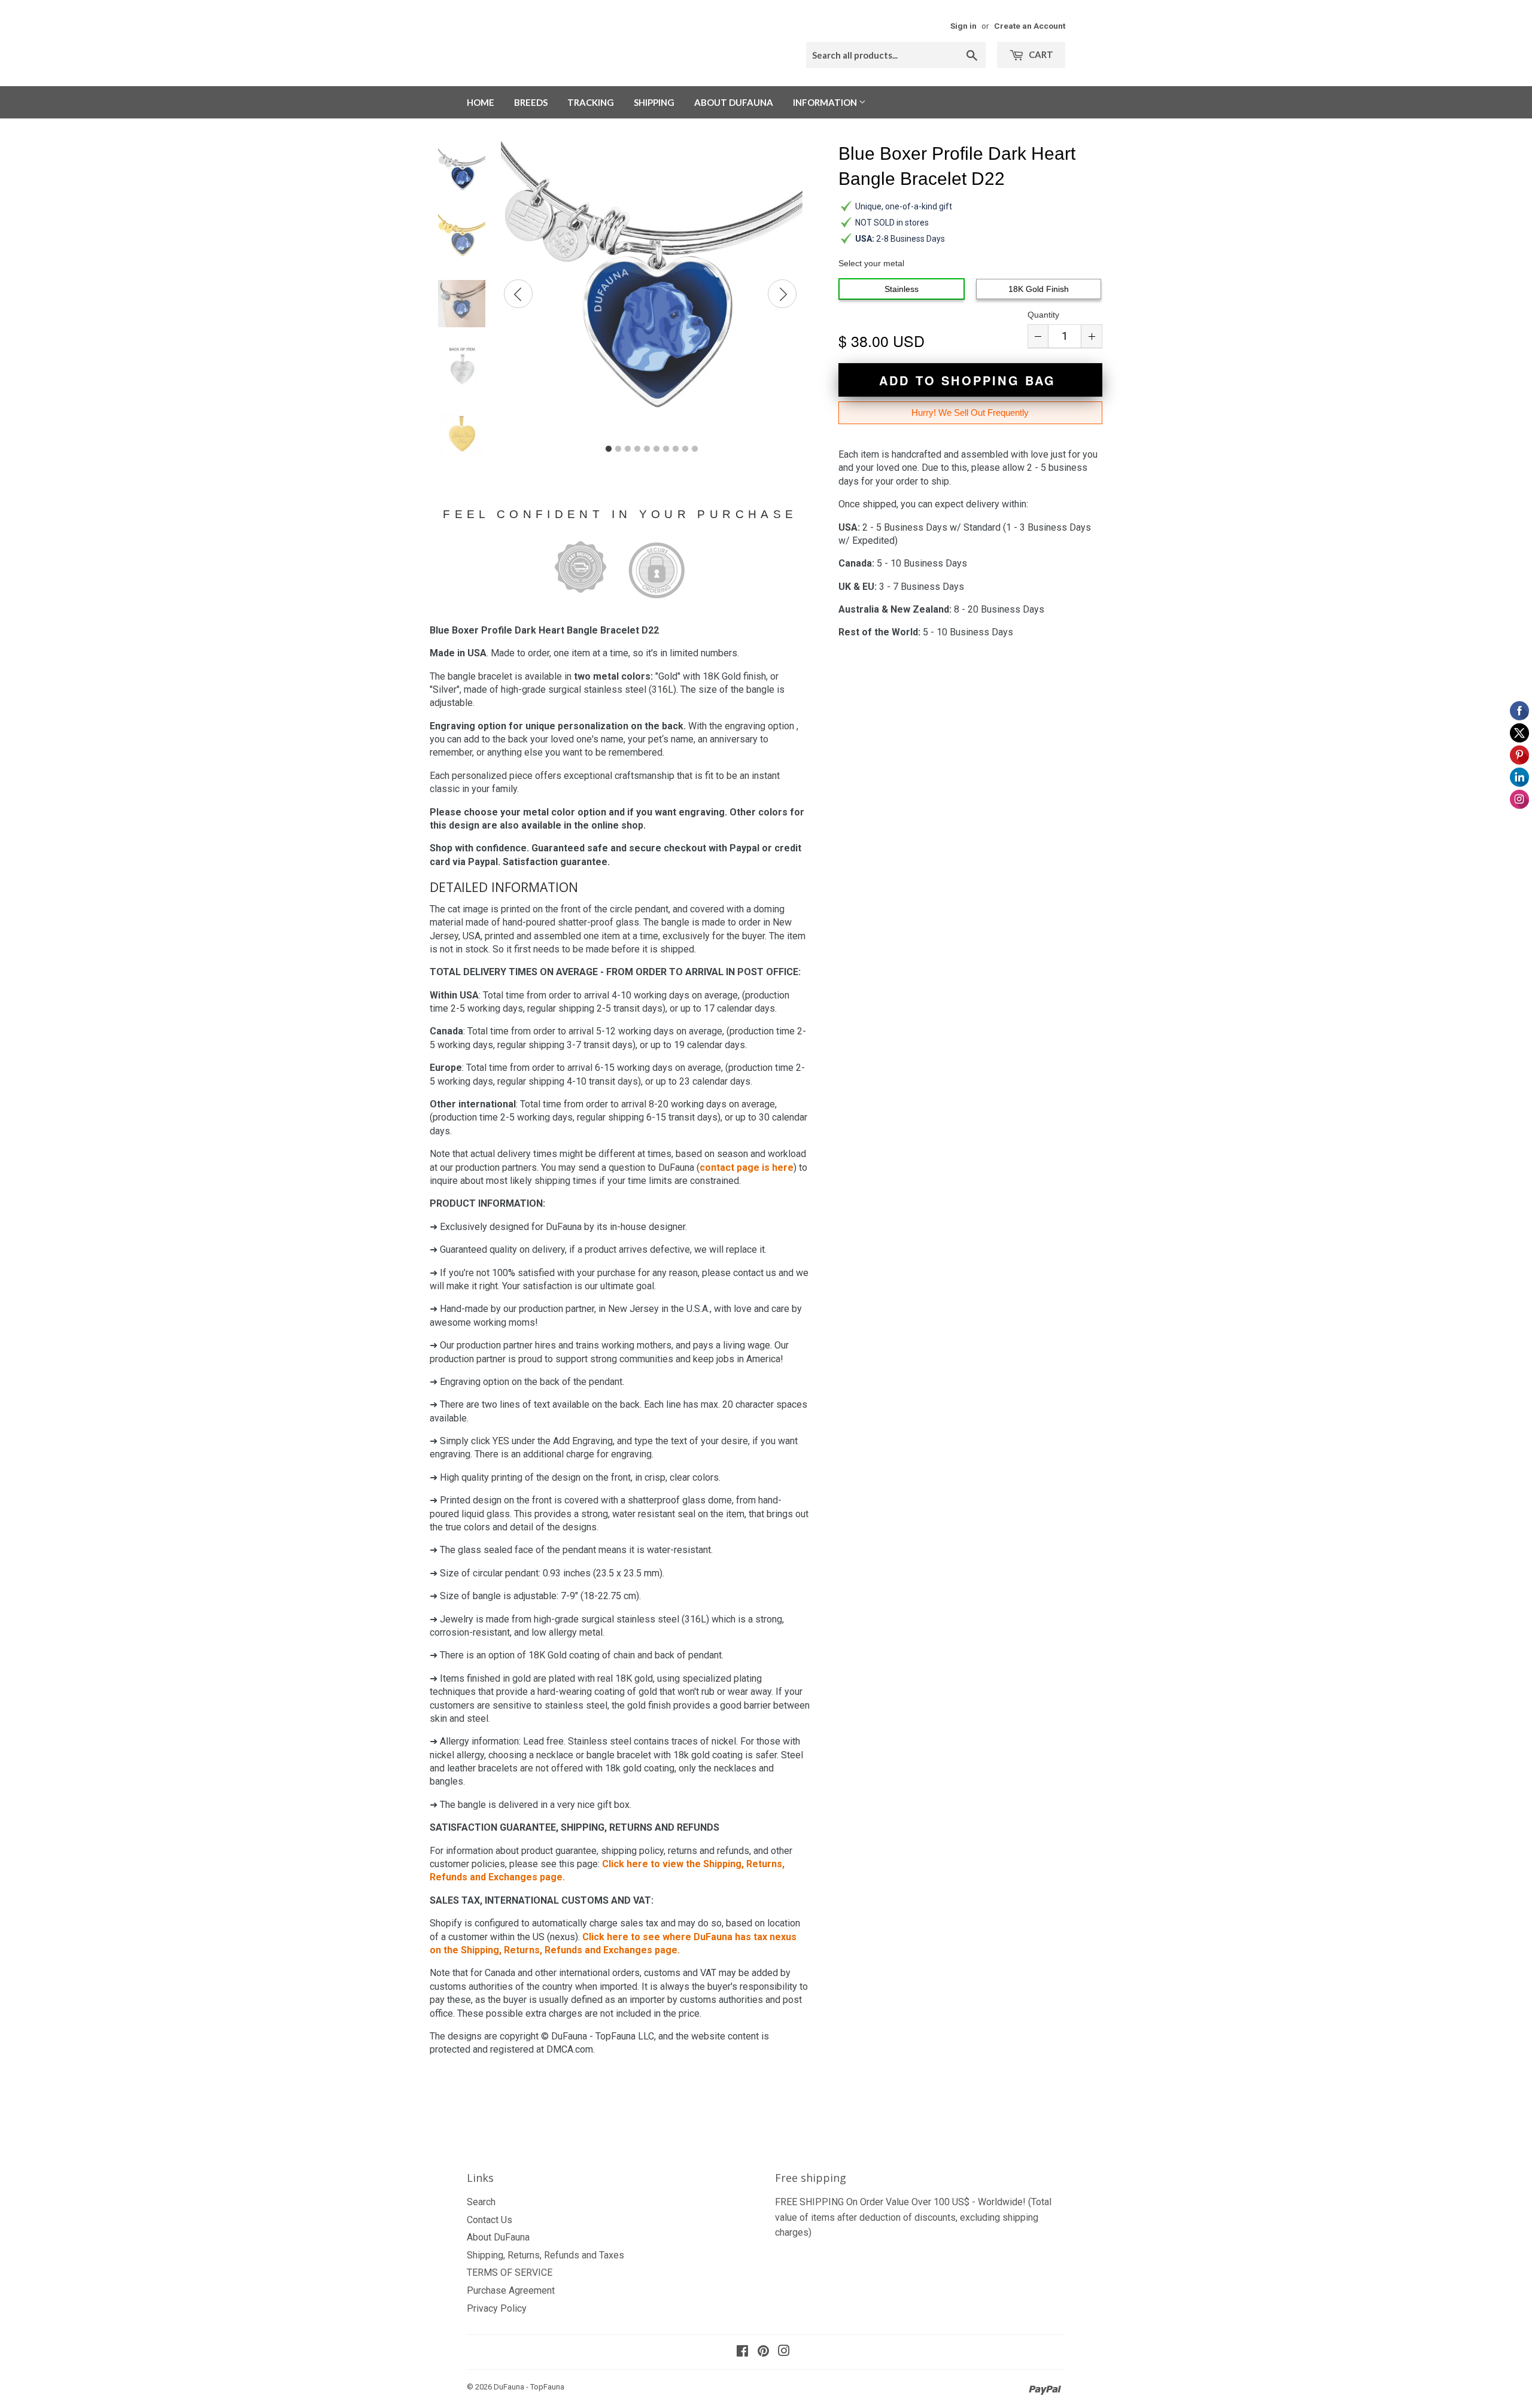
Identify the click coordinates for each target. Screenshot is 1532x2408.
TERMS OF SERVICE (510, 2272)
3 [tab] (628, 449)
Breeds (531, 102)
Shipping (654, 102)
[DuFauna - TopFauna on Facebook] (742, 2352)
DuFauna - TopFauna (529, 2387)
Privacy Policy (497, 2308)
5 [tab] (647, 449)
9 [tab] (685, 449)
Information (826, 102)
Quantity (1043, 315)
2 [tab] (618, 449)
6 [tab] (656, 449)
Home (481, 102)
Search (481, 2202)
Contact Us (490, 2220)
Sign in (963, 26)
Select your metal (871, 263)
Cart (1040, 54)
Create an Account (1030, 26)
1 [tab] (609, 449)
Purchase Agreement (511, 2290)
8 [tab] (676, 449)
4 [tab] (637, 449)
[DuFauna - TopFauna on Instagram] (784, 2352)
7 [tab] (666, 449)
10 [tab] (695, 449)
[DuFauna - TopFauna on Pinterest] (763, 2352)
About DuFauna (734, 102)
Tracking (591, 102)
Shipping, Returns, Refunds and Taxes (545, 2255)
